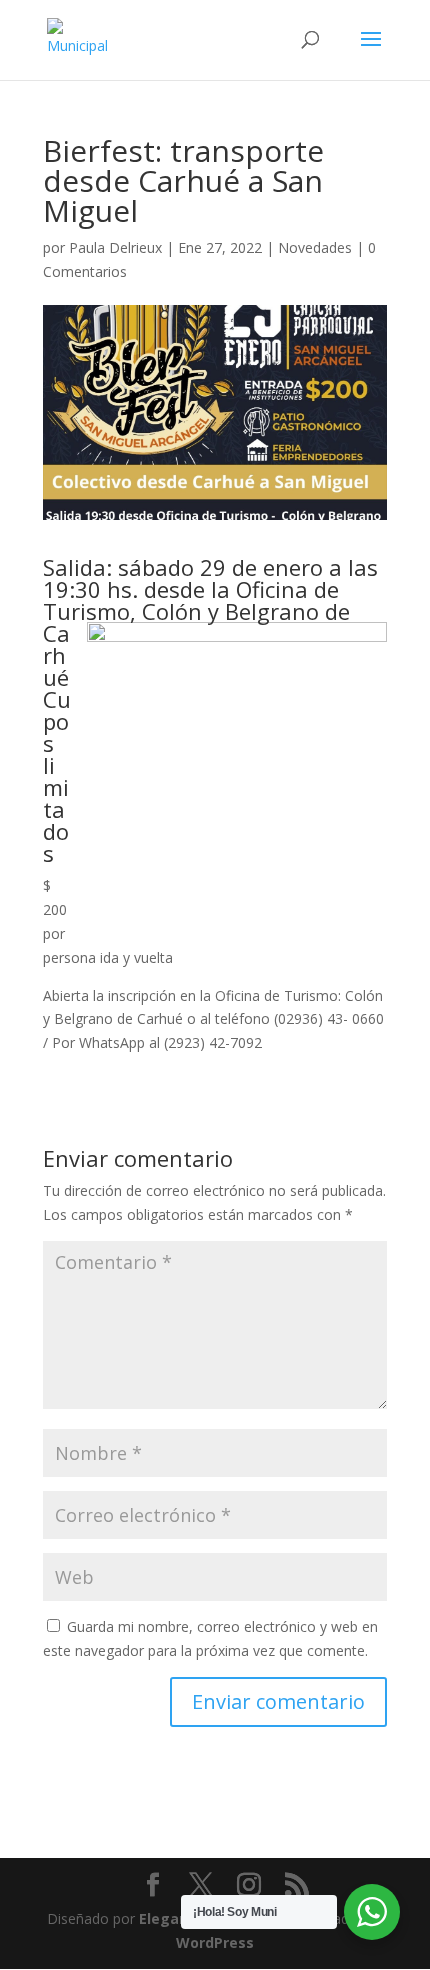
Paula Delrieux (115, 247)
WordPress (215, 1942)
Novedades (315, 247)
